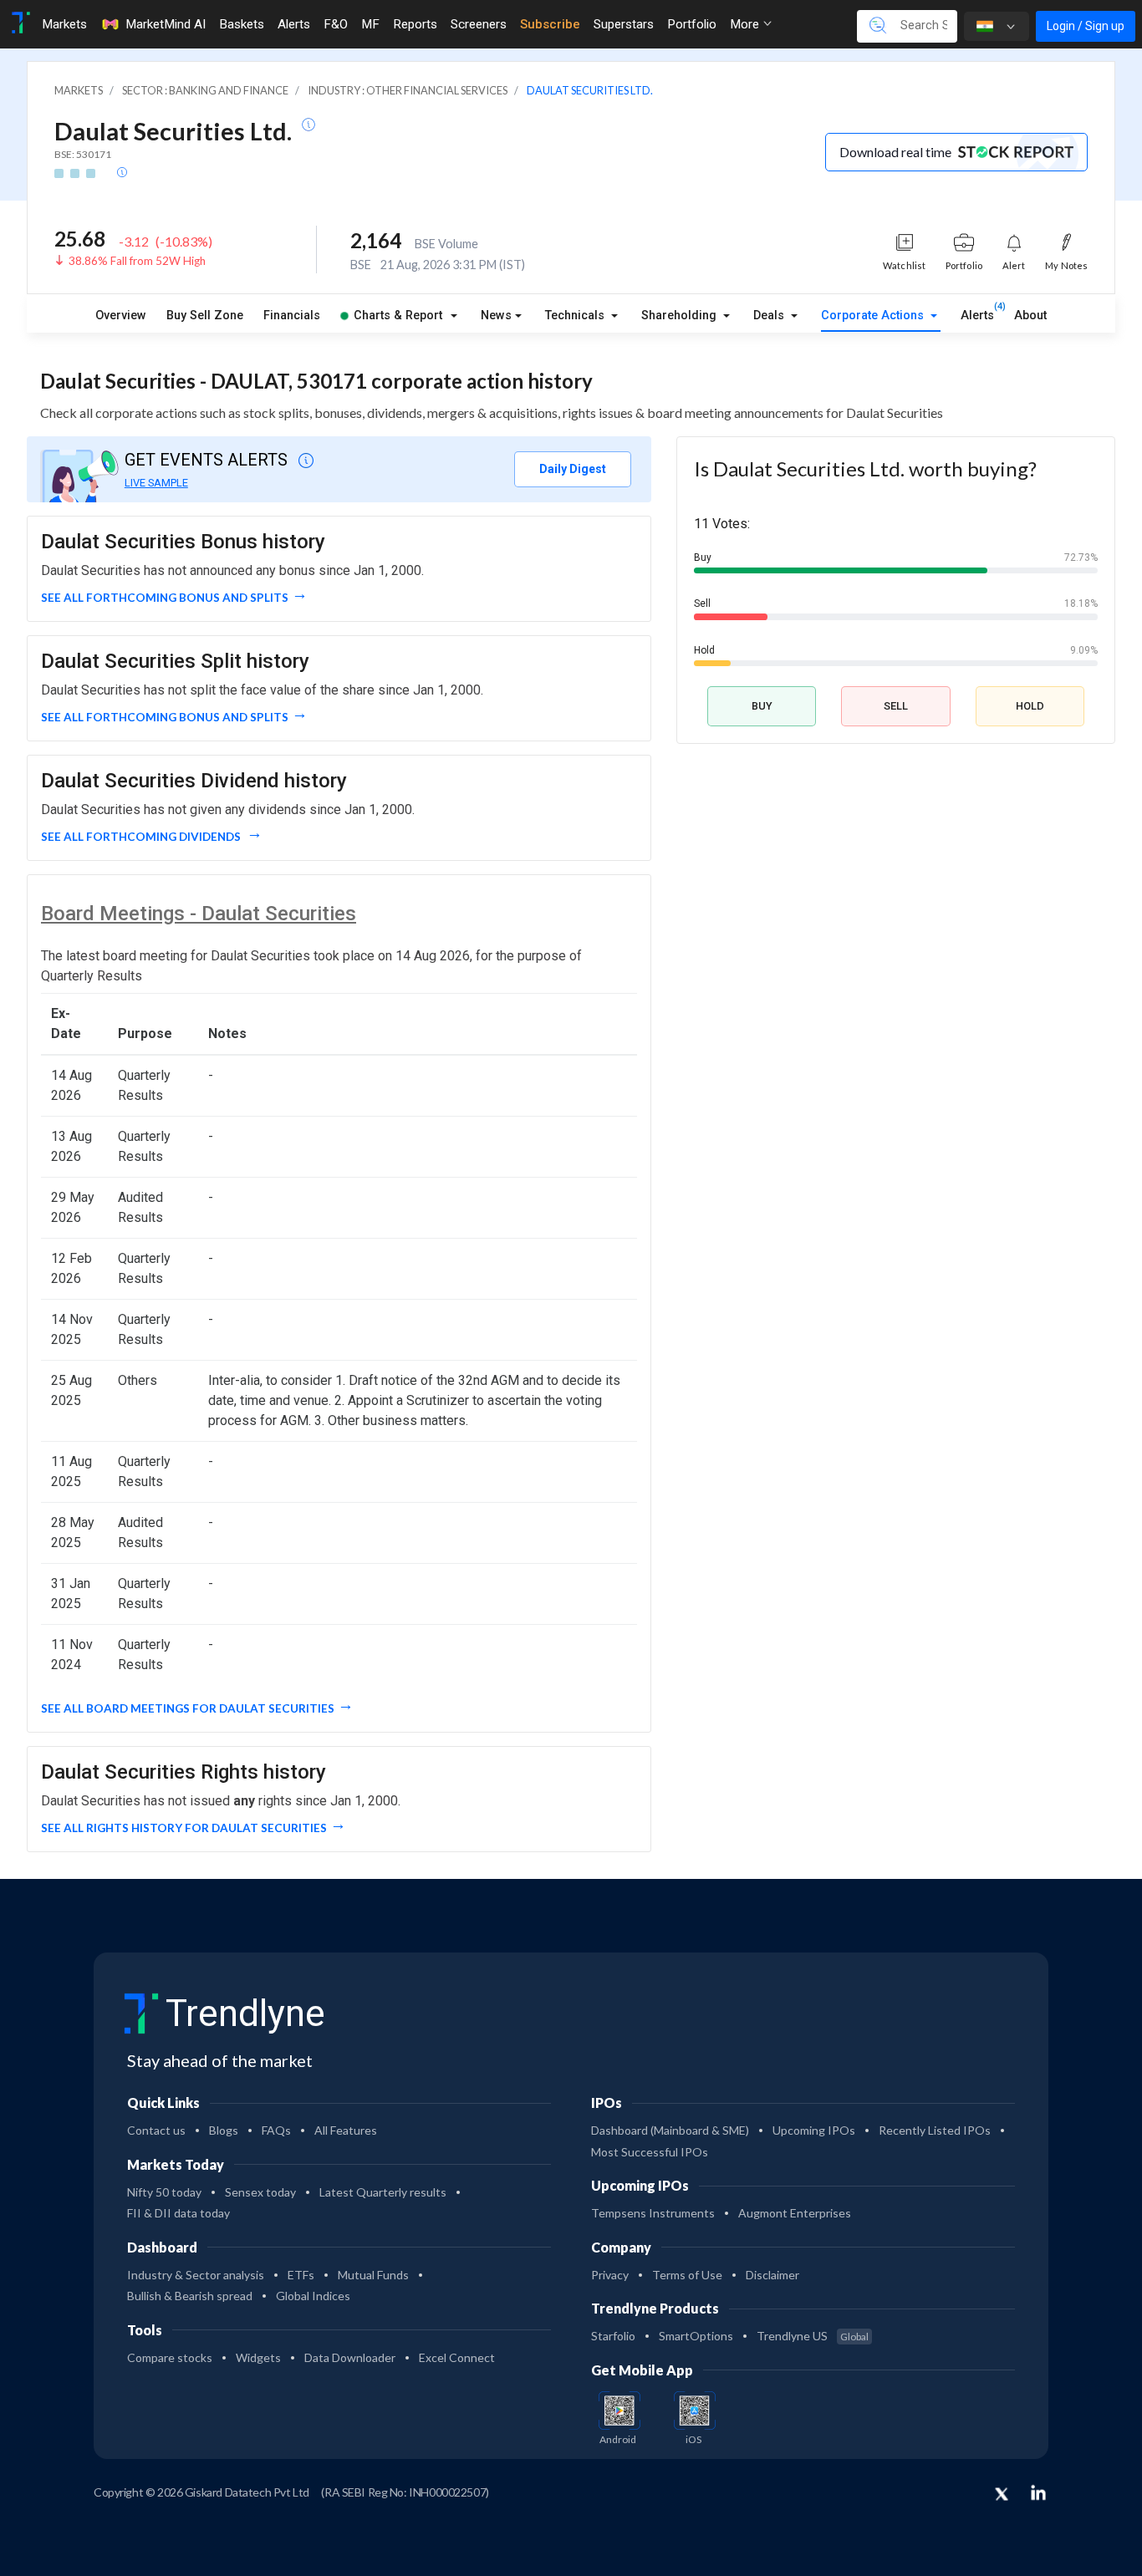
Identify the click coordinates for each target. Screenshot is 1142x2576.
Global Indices (313, 2296)
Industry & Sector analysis (196, 2275)
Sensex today (260, 2192)
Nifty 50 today (164, 2192)
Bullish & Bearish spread (190, 2296)
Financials (292, 316)
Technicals (576, 316)
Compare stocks (170, 2357)
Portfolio (692, 24)
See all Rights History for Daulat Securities (184, 1828)
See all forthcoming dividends (142, 837)
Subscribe (550, 24)
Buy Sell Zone (205, 316)
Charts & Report (398, 316)
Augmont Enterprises (795, 2213)
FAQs (276, 2130)
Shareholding (681, 316)
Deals (770, 316)
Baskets (242, 24)
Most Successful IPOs (650, 2152)
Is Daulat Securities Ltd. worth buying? (865, 468)
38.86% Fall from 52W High (137, 261)
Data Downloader (350, 2357)
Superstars (624, 24)
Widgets (258, 2357)
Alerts (294, 24)
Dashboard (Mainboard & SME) (670, 2130)
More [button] (746, 24)
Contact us (156, 2130)
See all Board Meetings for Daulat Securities (188, 1708)
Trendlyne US (813, 2336)
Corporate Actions (874, 316)
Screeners (479, 24)
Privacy (610, 2275)
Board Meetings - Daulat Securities (199, 914)
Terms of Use (687, 2275)
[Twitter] (1002, 2495)
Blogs (224, 2130)
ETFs (301, 2275)
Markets (64, 24)
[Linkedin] (1038, 2492)
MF (370, 24)
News (496, 316)
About (1030, 316)
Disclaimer (772, 2275)
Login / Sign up (1086, 26)
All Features (346, 2130)
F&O (336, 24)
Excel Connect (457, 2357)
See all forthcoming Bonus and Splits (165, 598)
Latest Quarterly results (383, 2192)
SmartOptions (696, 2336)
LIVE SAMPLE (156, 483)
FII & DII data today (178, 2213)
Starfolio (613, 2336)
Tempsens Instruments (653, 2213)
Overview (121, 316)
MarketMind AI (166, 24)
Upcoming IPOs (814, 2130)
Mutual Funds (373, 2275)
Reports (415, 24)
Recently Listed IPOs (935, 2130)
